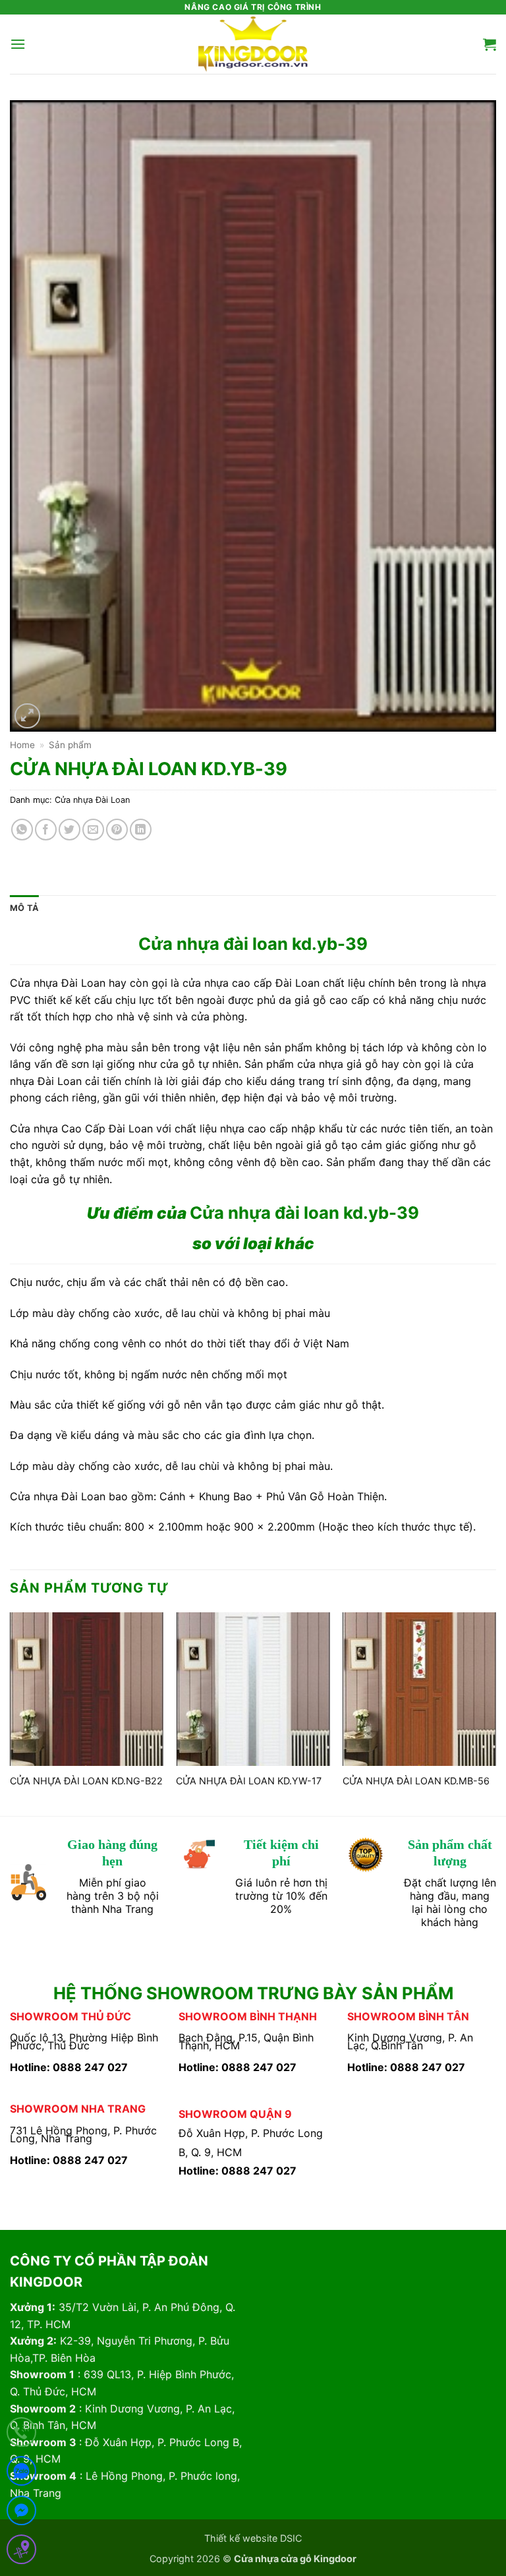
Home (22, 745)
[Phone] (21, 2435)
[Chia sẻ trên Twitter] (70, 830)
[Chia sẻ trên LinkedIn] (141, 830)
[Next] (495, 1713)
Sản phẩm (70, 745)
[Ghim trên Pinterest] (117, 830)
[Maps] (21, 2552)
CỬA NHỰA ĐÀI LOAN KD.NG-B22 (86, 1781)
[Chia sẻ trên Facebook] (46, 830)
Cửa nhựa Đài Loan (92, 800)
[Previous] (11, 1713)
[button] (18, 44)
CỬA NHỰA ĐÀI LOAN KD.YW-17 (249, 1781)
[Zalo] (21, 2474)
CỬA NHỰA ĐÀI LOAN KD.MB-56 (416, 1781)
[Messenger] (21, 2513)
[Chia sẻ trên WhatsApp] (22, 830)
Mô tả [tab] (24, 908)
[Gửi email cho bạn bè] (93, 830)
